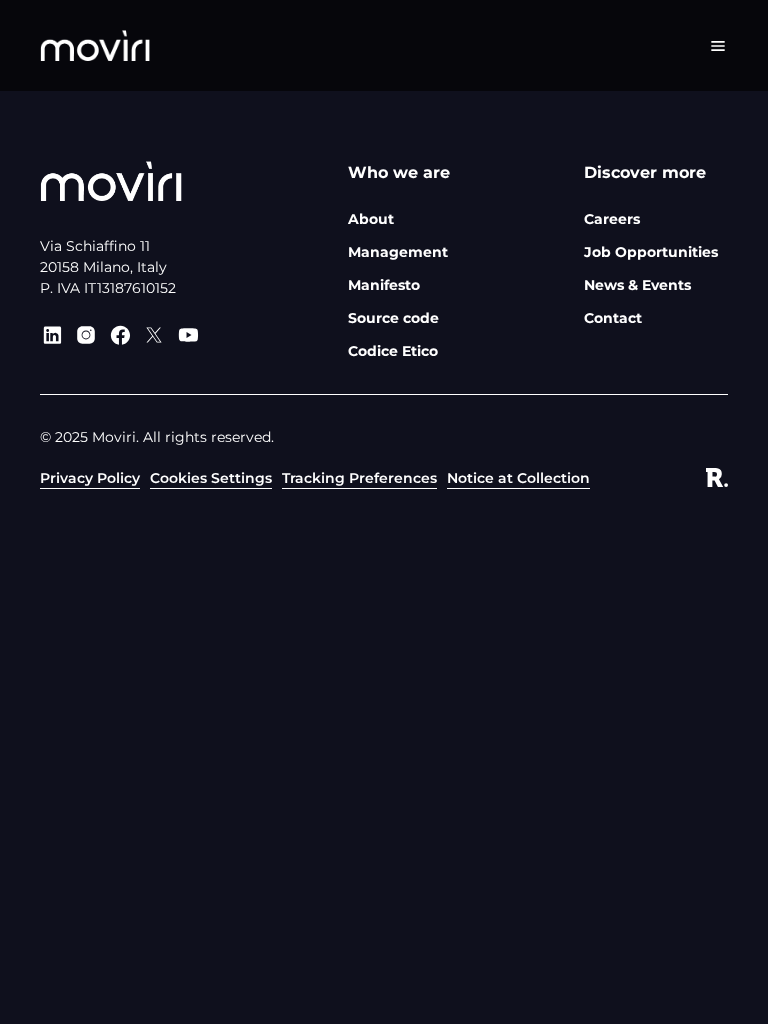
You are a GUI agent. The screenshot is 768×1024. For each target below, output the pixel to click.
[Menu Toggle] (718, 46)
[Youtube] (188, 335)
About (371, 219)
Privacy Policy (90, 478)
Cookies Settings (211, 478)
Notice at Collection (518, 478)
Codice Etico (393, 351)
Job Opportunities (651, 252)
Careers (612, 219)
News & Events (637, 285)
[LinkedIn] (52, 335)
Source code (393, 318)
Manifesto (384, 285)
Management (398, 252)
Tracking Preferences (359, 478)
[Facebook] (120, 335)
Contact (613, 318)
